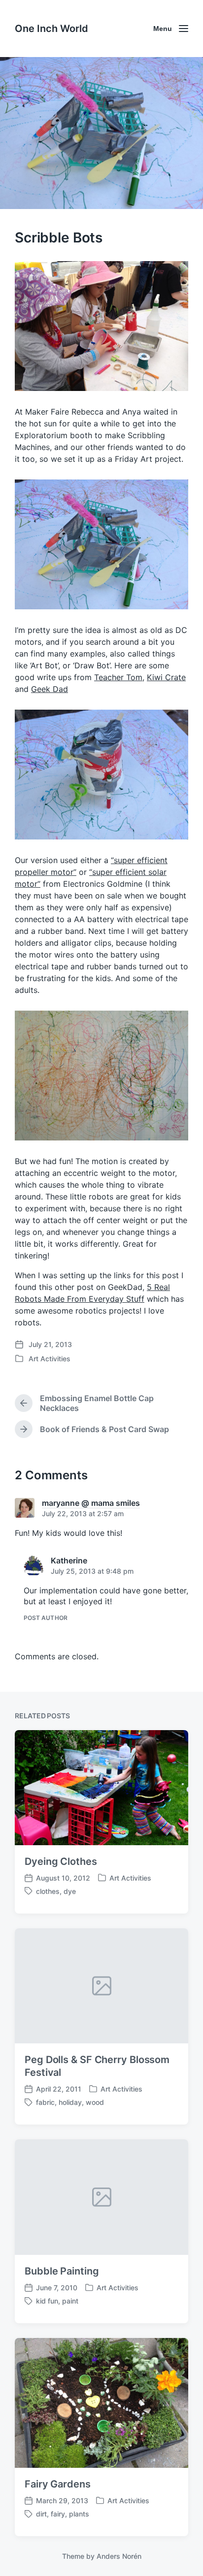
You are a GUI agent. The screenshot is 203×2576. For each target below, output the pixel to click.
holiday (70, 2102)
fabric (45, 2102)
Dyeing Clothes (61, 1861)
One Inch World (51, 29)
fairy (58, 2514)
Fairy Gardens (58, 2484)
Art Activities (50, 1359)
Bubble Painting (62, 2271)
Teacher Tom (118, 677)
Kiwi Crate (166, 677)
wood (95, 2102)
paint (70, 2301)
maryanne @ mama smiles (91, 1503)
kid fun (47, 2301)
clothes (48, 1891)
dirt (41, 2514)
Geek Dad (50, 689)
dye (70, 1891)
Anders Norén (119, 2556)
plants (79, 2514)
